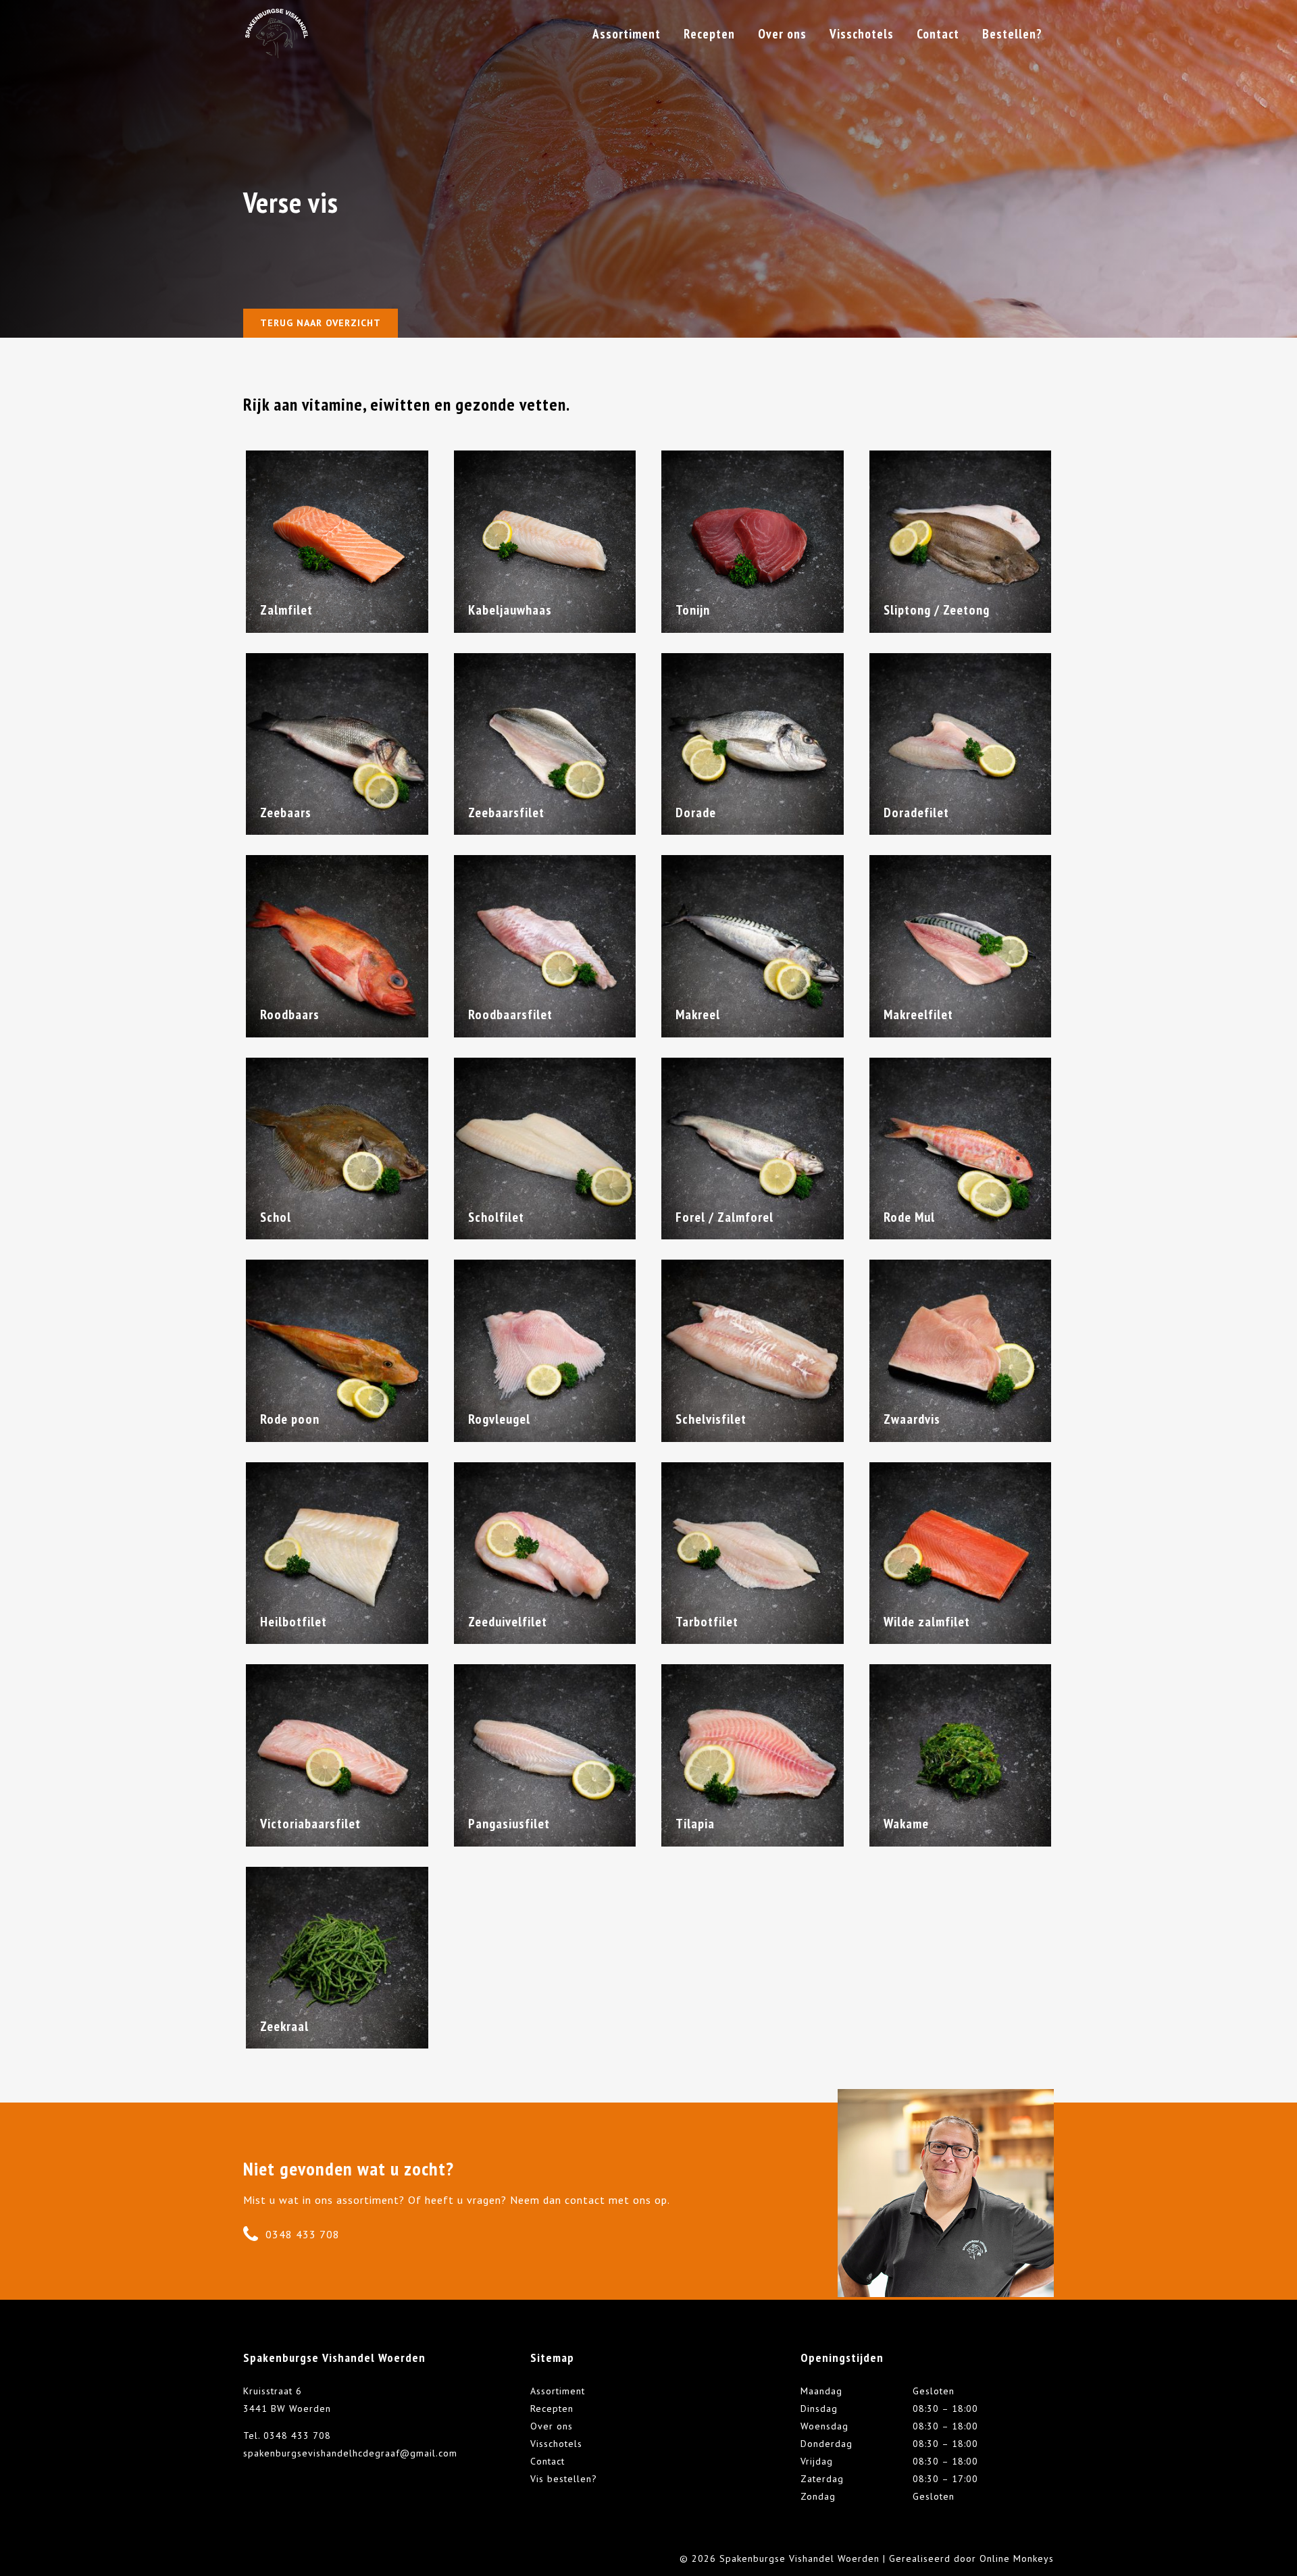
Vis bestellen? (564, 2479)
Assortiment (558, 2391)
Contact (548, 2461)
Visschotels (556, 2444)
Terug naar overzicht (321, 323)
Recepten (552, 2408)
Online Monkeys (1017, 2558)
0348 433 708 (303, 2234)
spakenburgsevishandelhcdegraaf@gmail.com (350, 2453)
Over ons (552, 2426)
